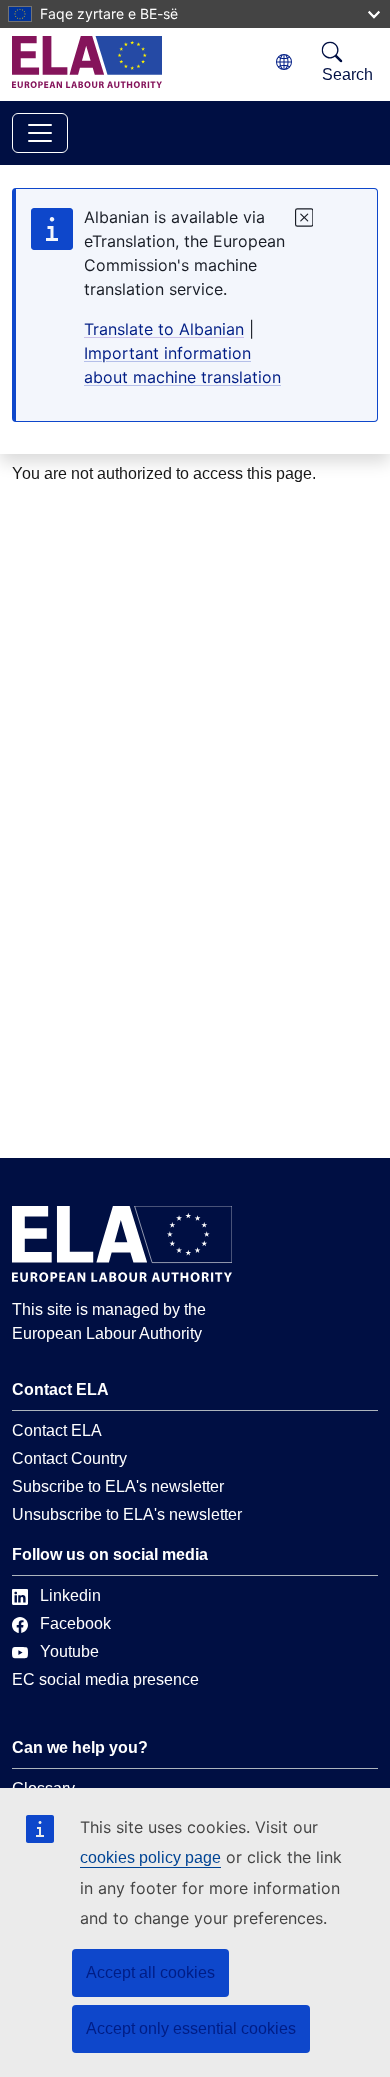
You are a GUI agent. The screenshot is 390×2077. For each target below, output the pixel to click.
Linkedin (70, 1595)
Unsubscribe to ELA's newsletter (127, 1514)
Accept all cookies (150, 1972)
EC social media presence (105, 1679)
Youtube (69, 1651)
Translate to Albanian (164, 329)
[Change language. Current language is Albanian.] (284, 62)
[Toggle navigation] (40, 133)
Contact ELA (57, 1430)
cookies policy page (150, 1857)
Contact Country (69, 1458)
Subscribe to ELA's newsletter (118, 1486)
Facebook (75, 1623)
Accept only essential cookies (191, 2028)
